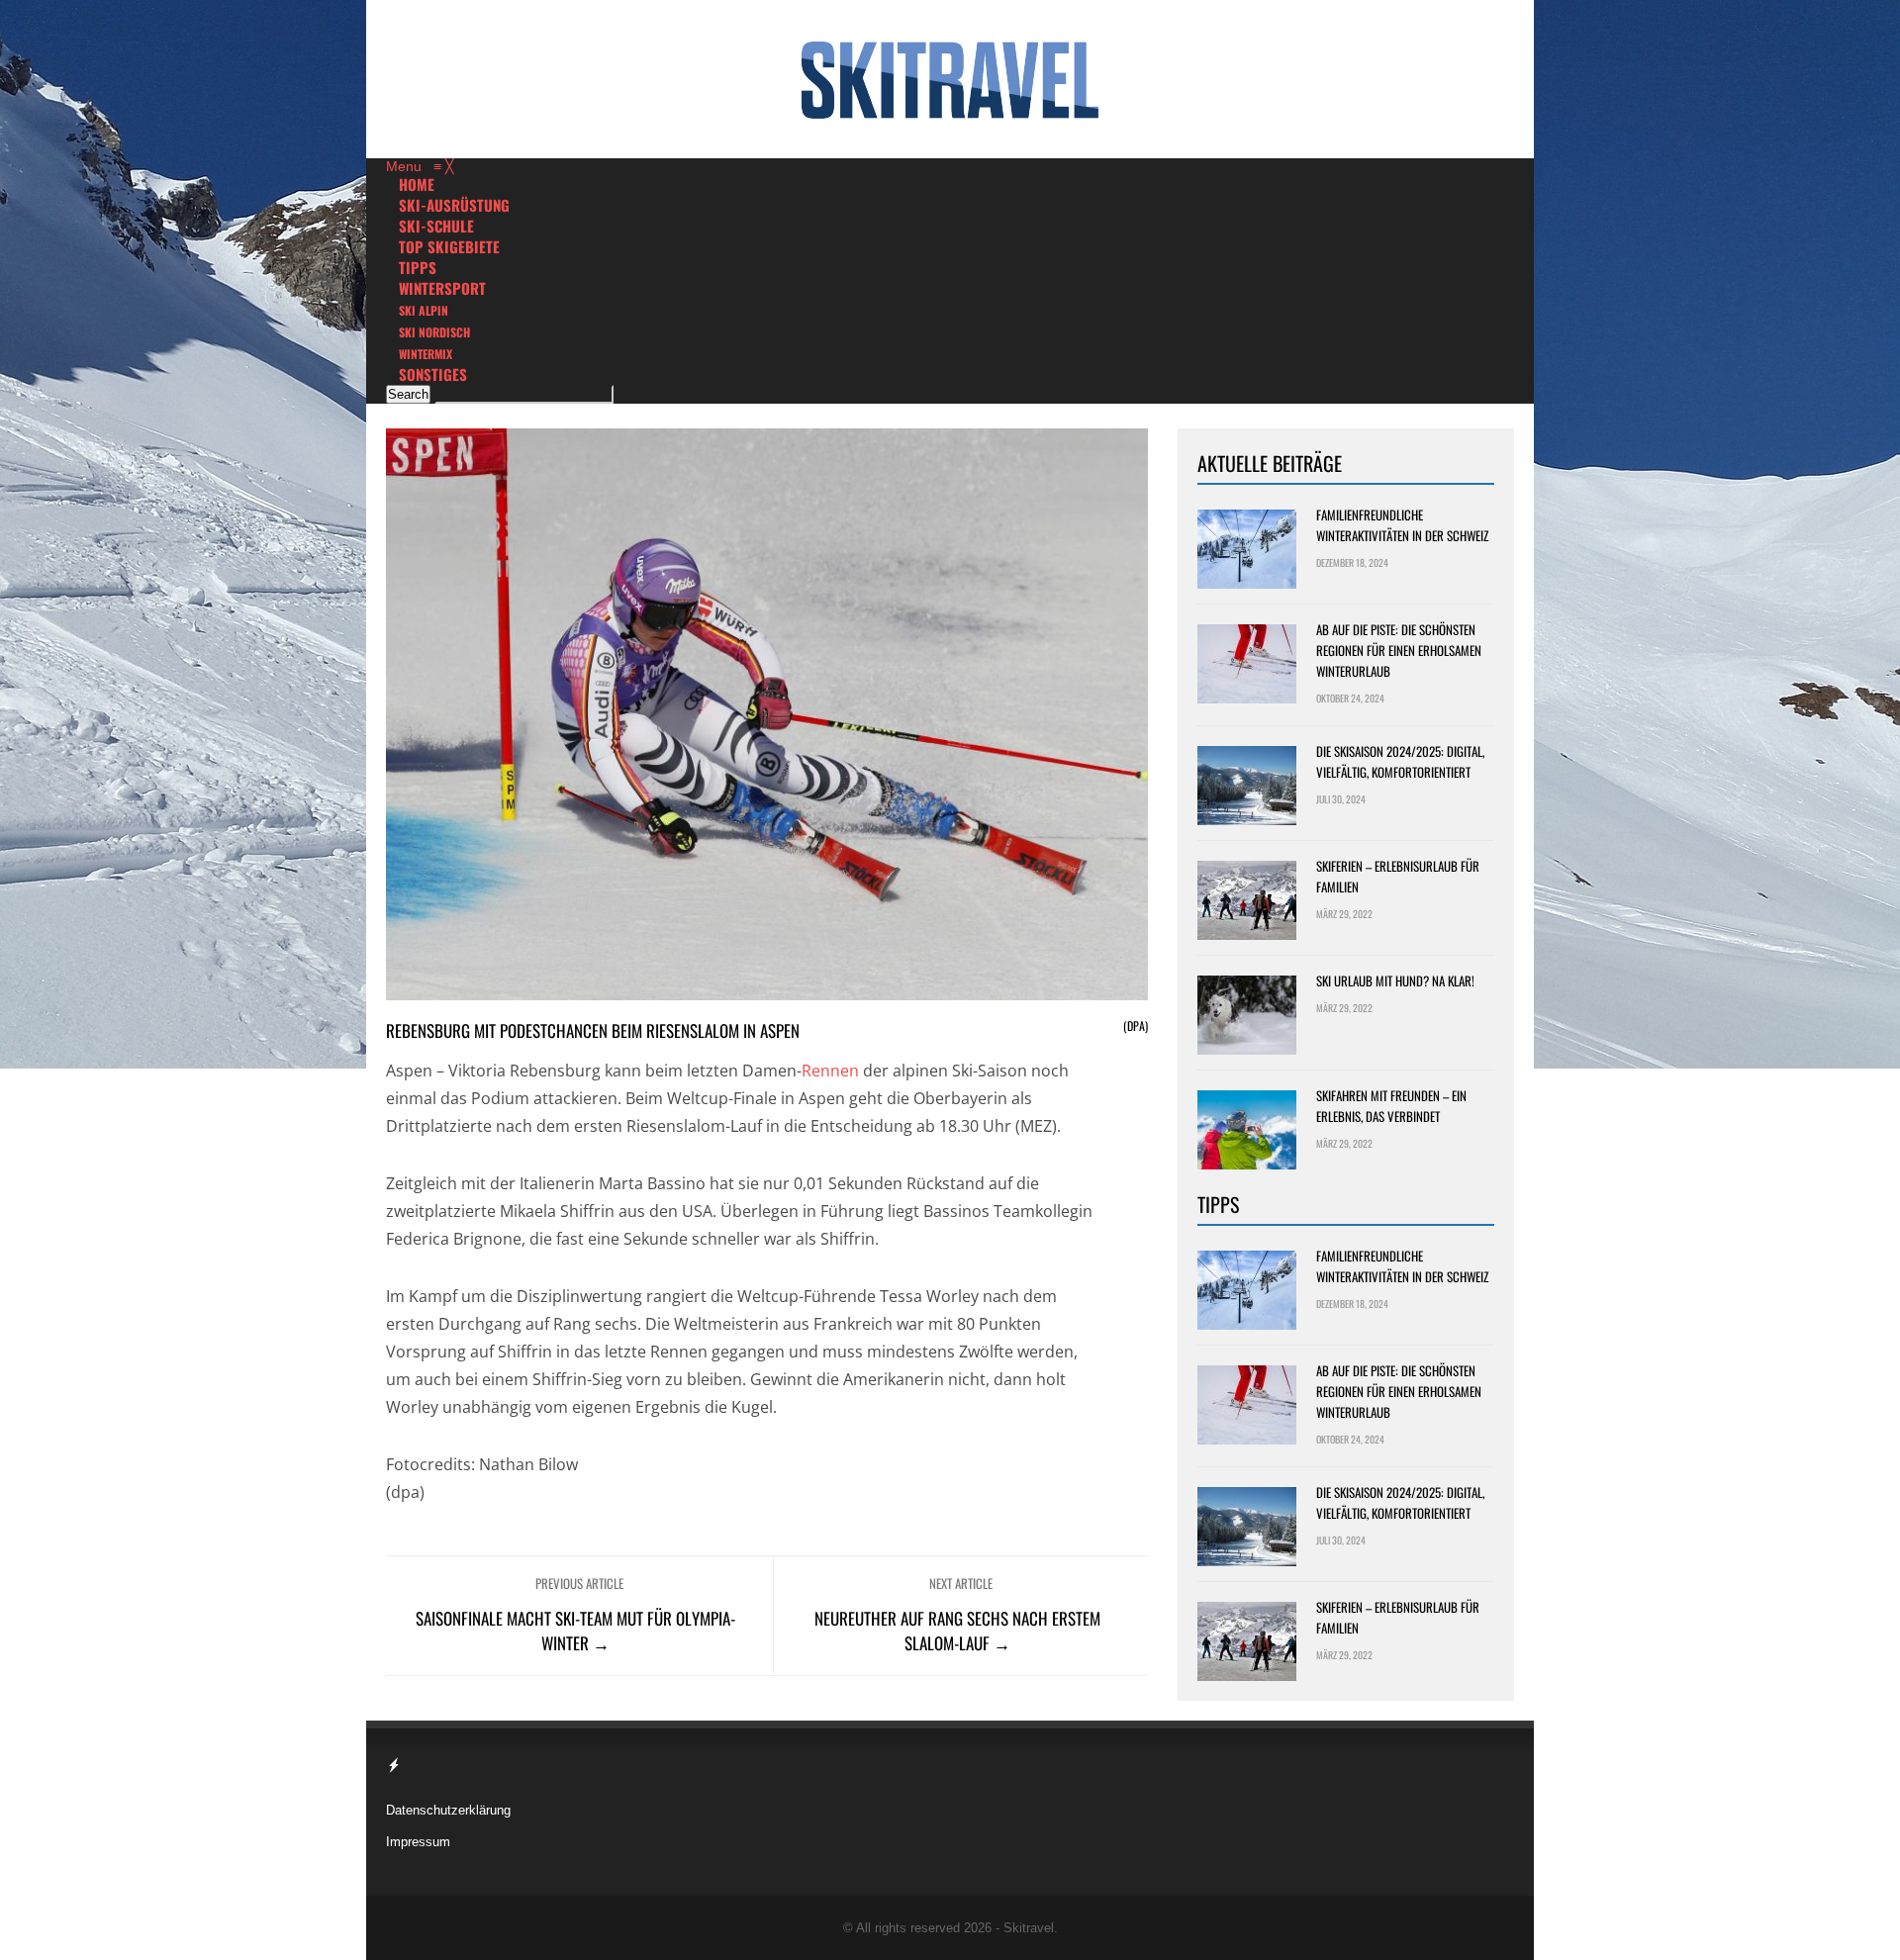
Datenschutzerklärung (448, 1810)
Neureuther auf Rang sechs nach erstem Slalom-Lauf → (957, 1631)
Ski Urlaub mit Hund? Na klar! (1395, 980)
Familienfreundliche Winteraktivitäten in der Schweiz (1402, 525)
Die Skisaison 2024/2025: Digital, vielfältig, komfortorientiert (1400, 761)
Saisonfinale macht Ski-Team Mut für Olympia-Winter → (575, 1631)
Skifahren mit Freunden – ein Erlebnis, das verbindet (1391, 1106)
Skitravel (1029, 1928)
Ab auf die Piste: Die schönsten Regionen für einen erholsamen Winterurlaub (1399, 650)
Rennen (830, 1071)
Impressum (418, 1842)
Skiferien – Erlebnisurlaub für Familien (1398, 876)
